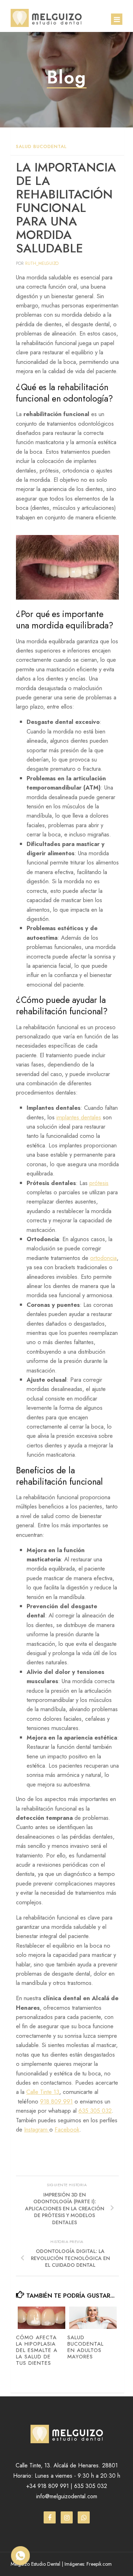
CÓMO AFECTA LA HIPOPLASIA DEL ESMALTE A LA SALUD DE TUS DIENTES (37, 2350)
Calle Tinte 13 (43, 2092)
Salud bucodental (41, 146)
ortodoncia (103, 1258)
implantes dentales (79, 1117)
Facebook (67, 2129)
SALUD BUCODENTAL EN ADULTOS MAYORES (85, 2347)
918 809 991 (56, 2101)
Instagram (37, 2129)
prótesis (99, 1183)
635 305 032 (95, 2111)
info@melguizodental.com (67, 2496)
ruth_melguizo (42, 263)
